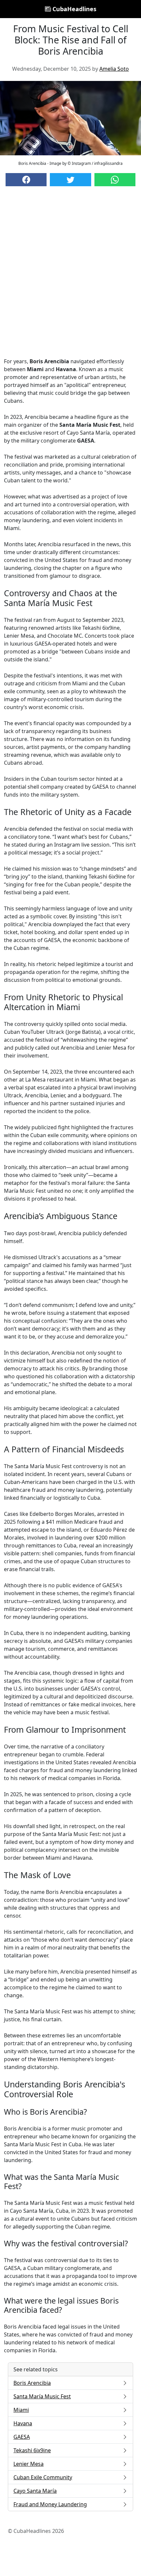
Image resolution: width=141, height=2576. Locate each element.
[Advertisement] (70, 278)
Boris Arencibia (32, 2383)
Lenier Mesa (29, 2464)
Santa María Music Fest (42, 2396)
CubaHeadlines (74, 9)
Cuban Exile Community (43, 2477)
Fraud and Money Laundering (50, 2504)
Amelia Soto (114, 69)
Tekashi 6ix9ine (32, 2450)
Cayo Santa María (35, 2491)
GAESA (22, 2437)
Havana (23, 2423)
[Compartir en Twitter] (70, 180)
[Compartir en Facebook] (26, 180)
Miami (21, 2410)
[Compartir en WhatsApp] (115, 180)
